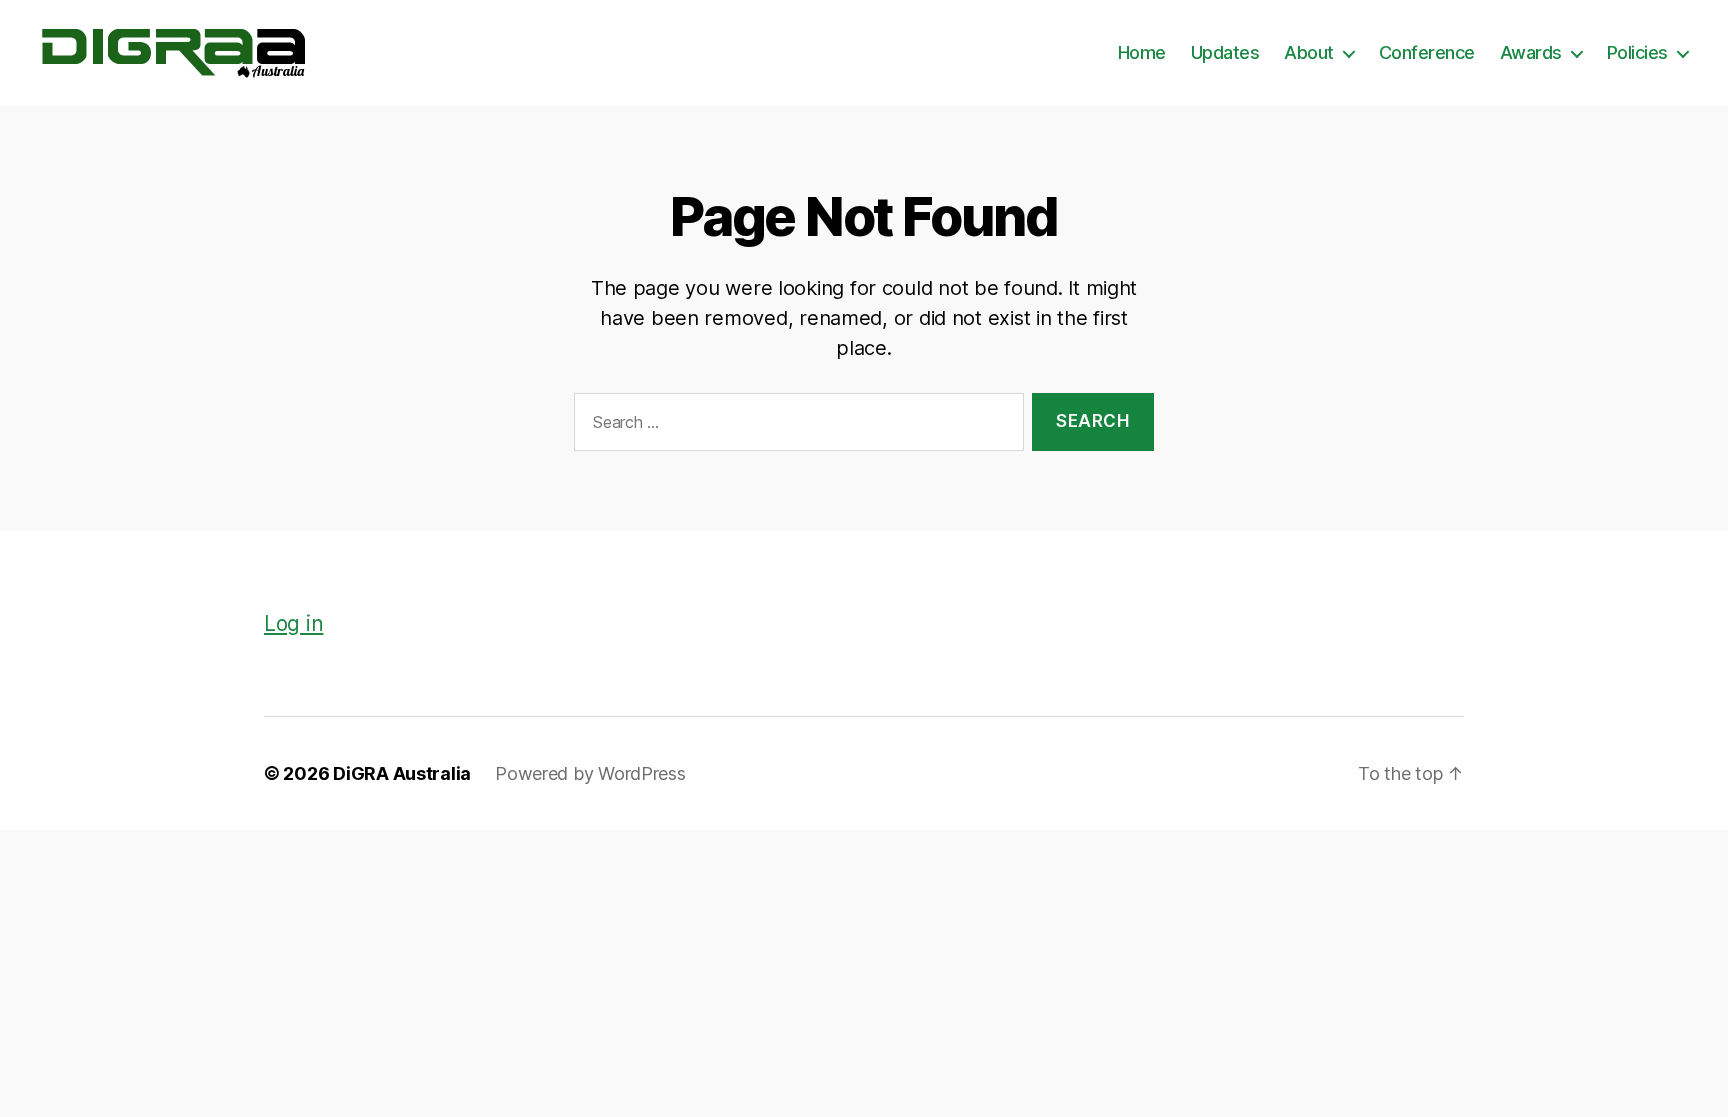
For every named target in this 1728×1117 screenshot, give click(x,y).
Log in (293, 623)
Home (1142, 52)
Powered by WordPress (590, 773)
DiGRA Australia (402, 773)
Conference (1427, 52)
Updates (1225, 52)
